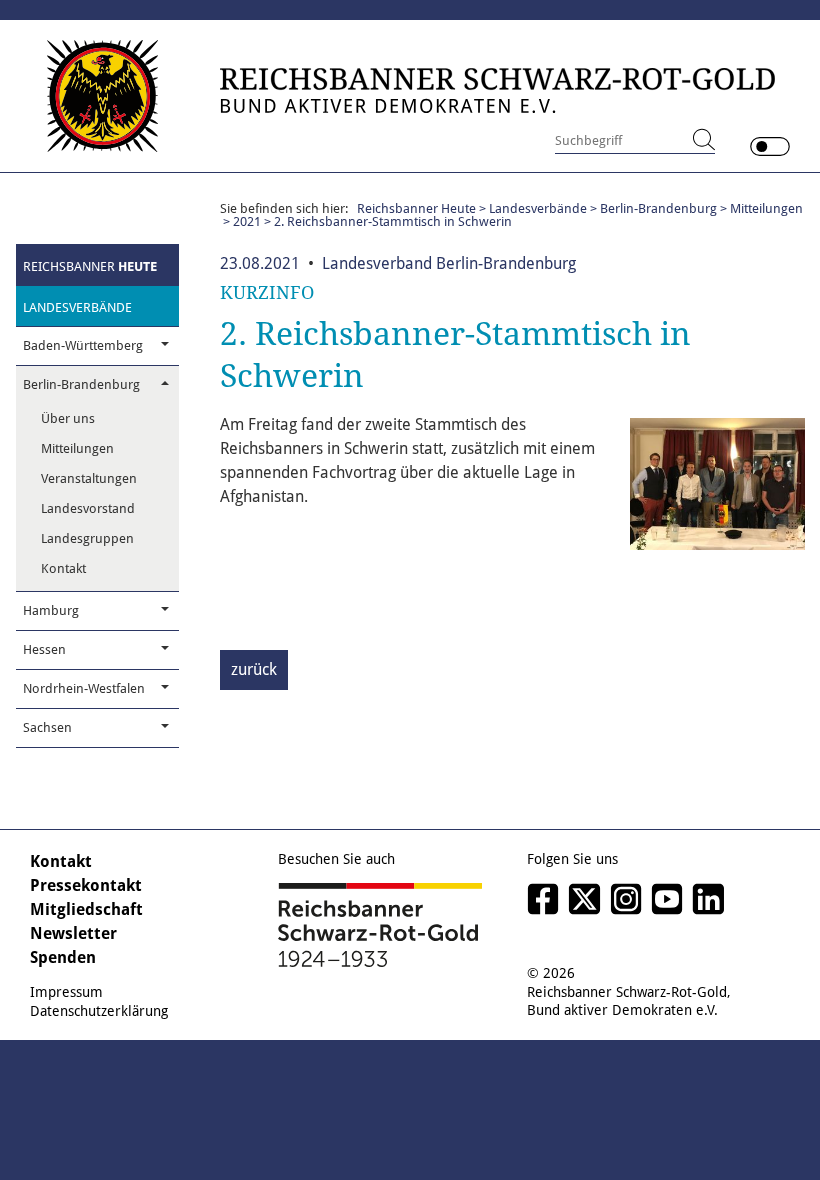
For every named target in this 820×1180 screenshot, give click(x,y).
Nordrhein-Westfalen (84, 688)
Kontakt (63, 568)
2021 (247, 221)
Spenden (63, 957)
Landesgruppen (87, 538)
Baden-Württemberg (83, 345)
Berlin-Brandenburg (81, 384)
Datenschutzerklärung (99, 1011)
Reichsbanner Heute (416, 208)
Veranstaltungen (89, 478)
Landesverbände (77, 307)
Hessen (44, 649)
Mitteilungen (77, 448)
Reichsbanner (90, 266)
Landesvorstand (88, 508)
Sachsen (47, 727)
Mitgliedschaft (86, 909)
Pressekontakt (86, 885)
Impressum (66, 992)
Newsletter (73, 933)
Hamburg (51, 610)
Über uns (68, 418)
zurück (254, 669)
